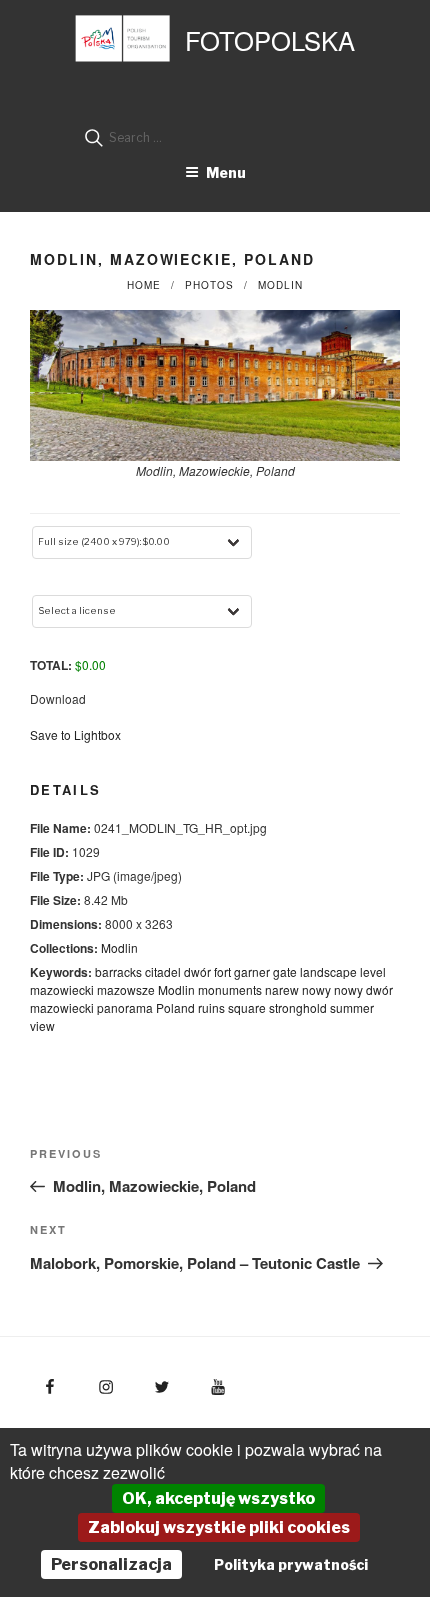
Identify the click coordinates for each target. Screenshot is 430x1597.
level (373, 971)
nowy (316, 989)
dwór (197, 971)
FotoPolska (270, 40)
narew (282, 989)
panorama (125, 1007)
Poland (175, 1007)
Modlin (280, 285)
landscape (328, 971)
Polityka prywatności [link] (291, 1564)
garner (252, 971)
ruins (211, 1007)
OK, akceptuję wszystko (218, 1498)
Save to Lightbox (75, 734)
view (42, 1025)
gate (285, 971)
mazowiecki (62, 989)
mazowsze (126, 989)
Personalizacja (111, 1564)
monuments (230, 989)
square (247, 1007)
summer (352, 1007)
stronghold (298, 1007)
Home (144, 285)
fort (222, 971)
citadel (163, 971)
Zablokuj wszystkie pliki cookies (219, 1527)
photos (209, 285)
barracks (118, 971)
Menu (226, 172)
